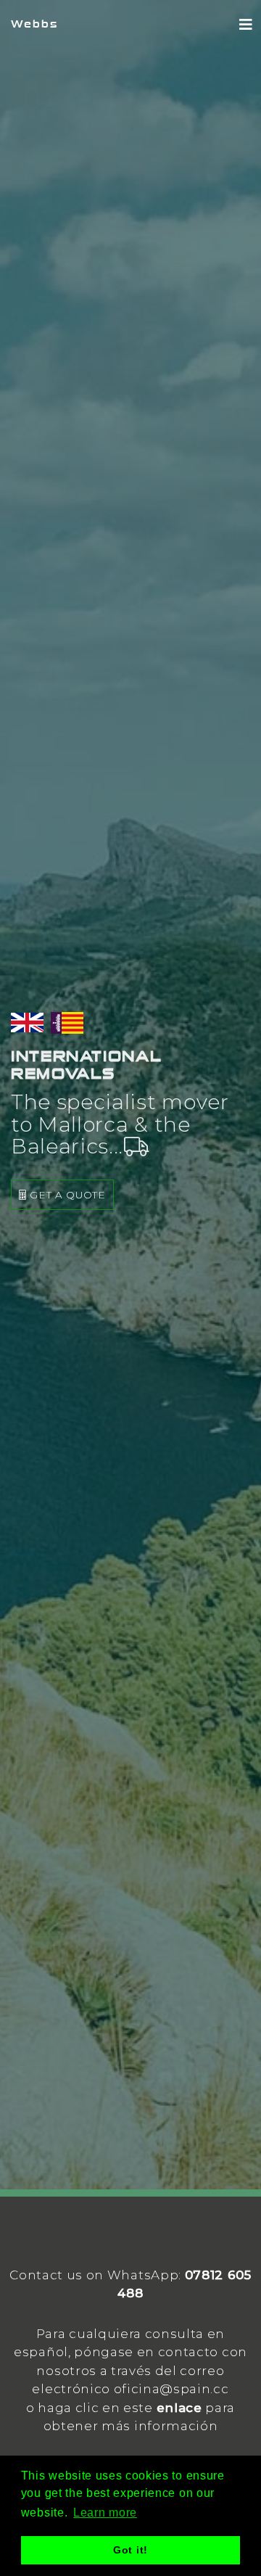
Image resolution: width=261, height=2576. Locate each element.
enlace (179, 2408)
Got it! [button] (130, 2550)
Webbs (34, 24)
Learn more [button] (105, 2513)
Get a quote (66, 1195)
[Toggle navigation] (246, 25)
